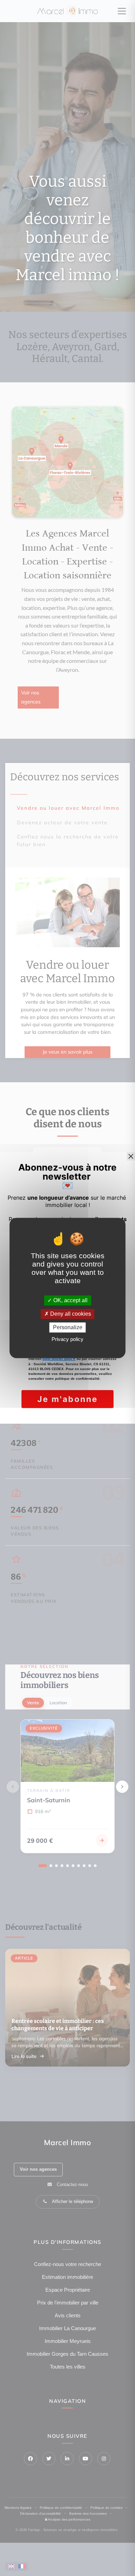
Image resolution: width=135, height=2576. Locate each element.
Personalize (68, 1327)
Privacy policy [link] (67, 1339)
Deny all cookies (70, 1314)
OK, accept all (70, 1300)
